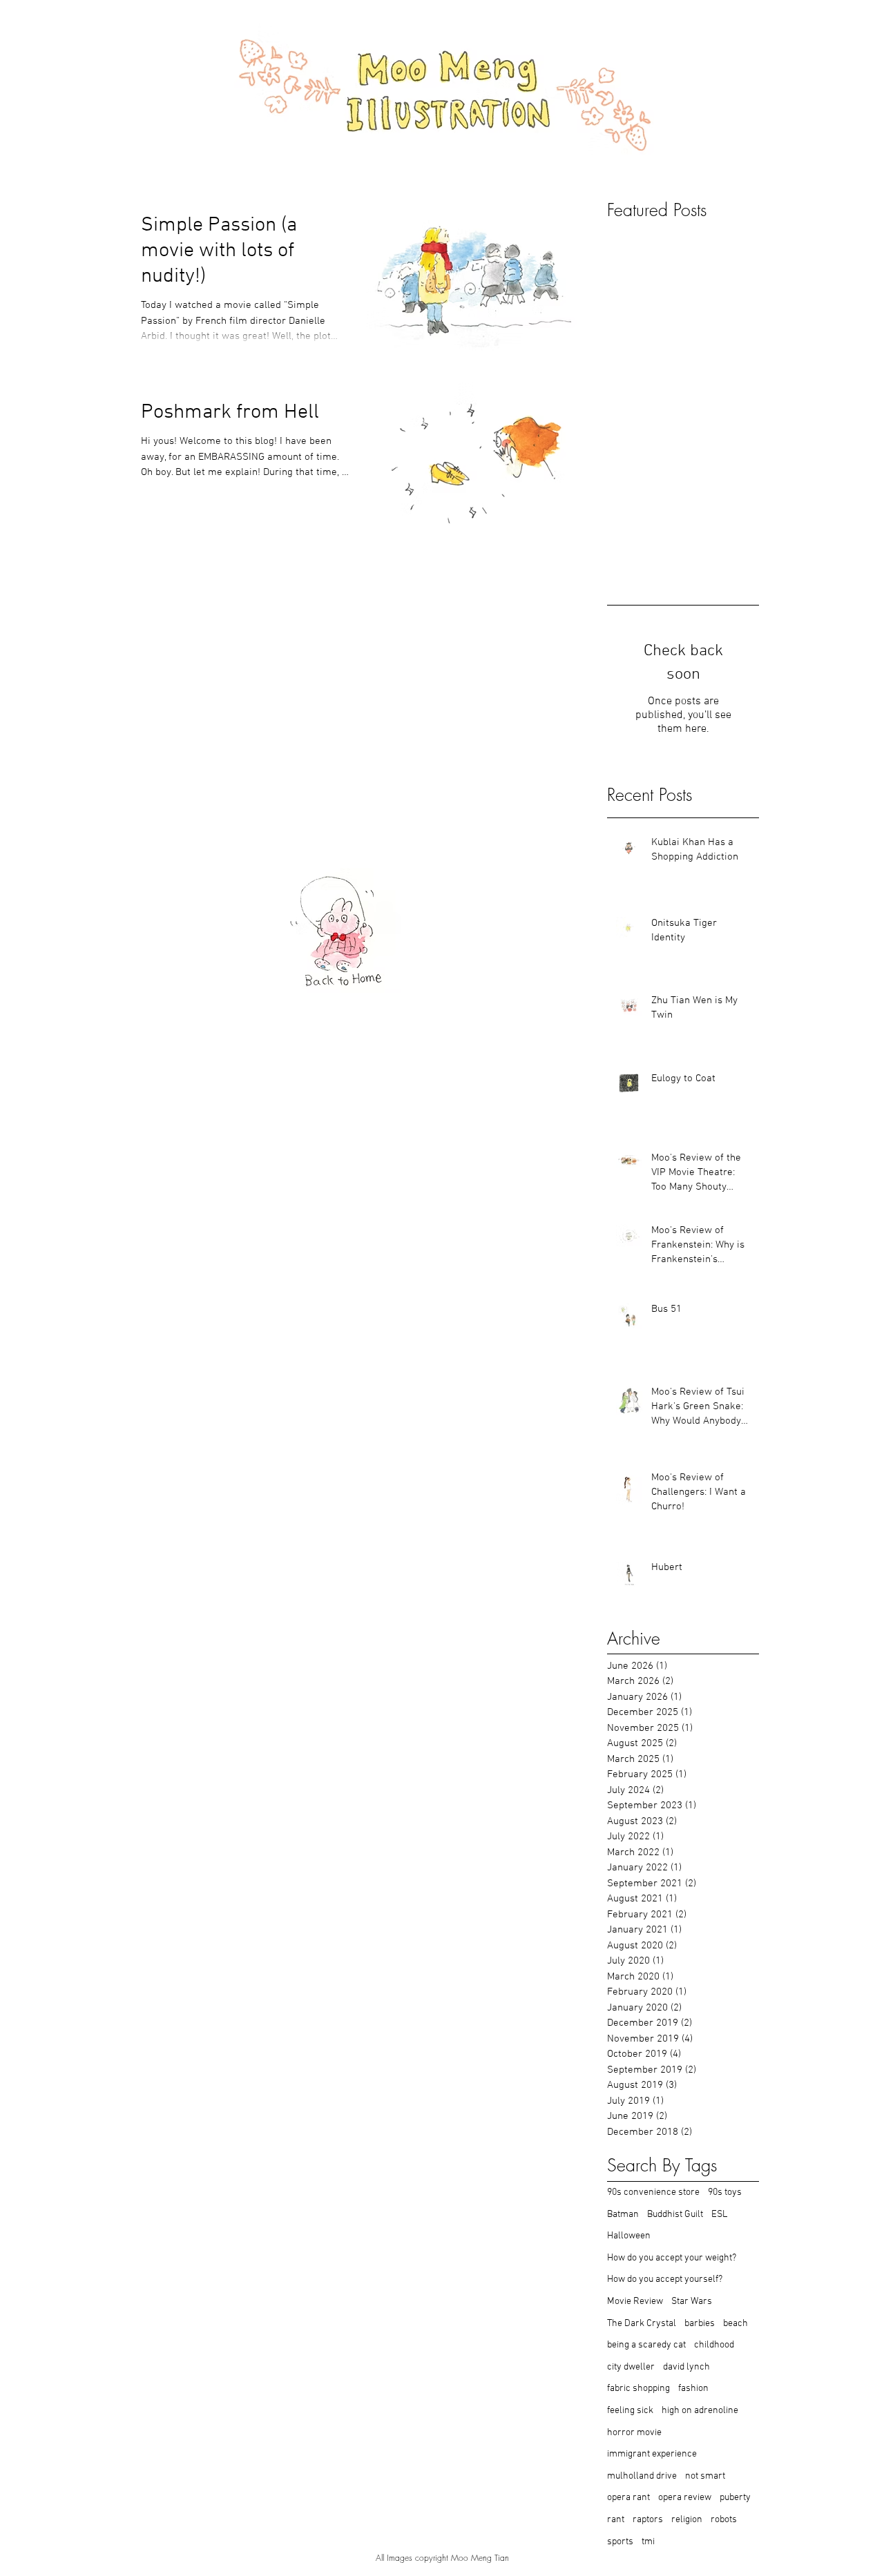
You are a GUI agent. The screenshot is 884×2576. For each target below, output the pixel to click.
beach (736, 2324)
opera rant (628, 2498)
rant (616, 2520)
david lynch (686, 2367)
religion (687, 2520)
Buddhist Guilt (675, 2215)
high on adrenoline (700, 2411)
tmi (648, 2542)
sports (620, 2542)
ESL (719, 2215)
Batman (623, 2215)
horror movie (634, 2433)
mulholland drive (642, 2476)
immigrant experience (652, 2454)
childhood (714, 2345)
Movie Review (635, 2302)
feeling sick (630, 2411)
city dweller (631, 2367)
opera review (685, 2498)
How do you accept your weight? (672, 2258)
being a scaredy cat (646, 2345)
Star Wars (692, 2302)
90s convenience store (653, 2192)
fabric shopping (638, 2389)
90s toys (725, 2192)
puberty (735, 2498)
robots (724, 2520)
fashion (693, 2389)
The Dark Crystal (642, 2324)
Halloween (629, 2236)
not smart (705, 2476)
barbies (700, 2324)
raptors (648, 2520)
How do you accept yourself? (665, 2279)
